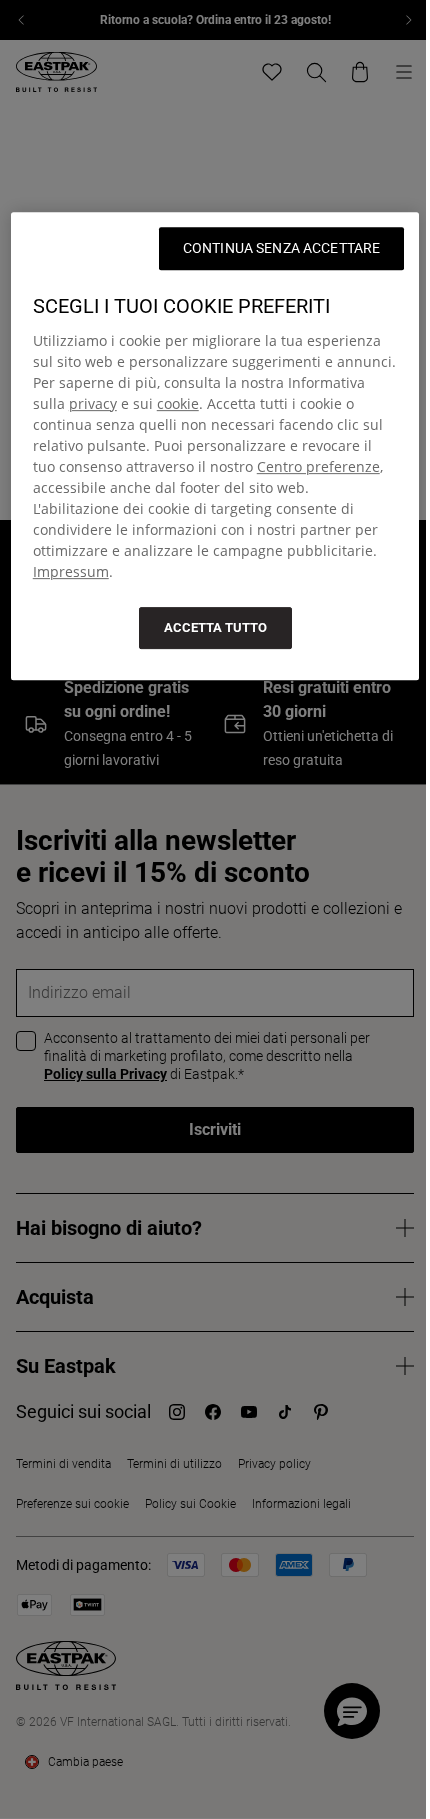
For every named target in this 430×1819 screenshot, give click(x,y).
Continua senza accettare (281, 248)
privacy (93, 403)
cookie (178, 403)
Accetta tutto (215, 627)
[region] (215, 446)
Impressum (71, 571)
